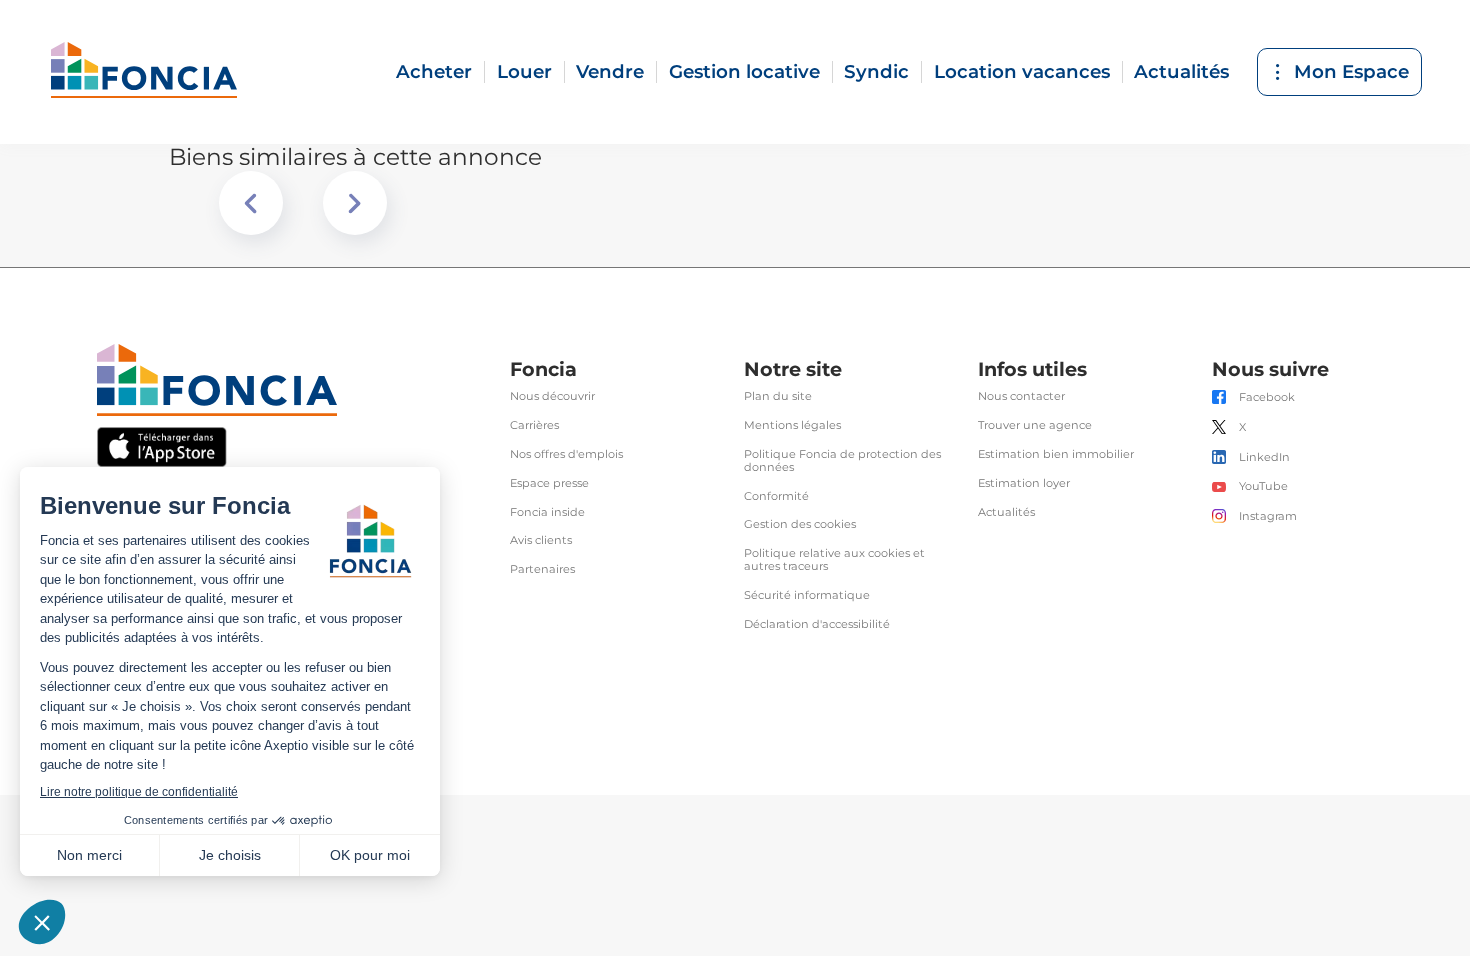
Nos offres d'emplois (566, 454)
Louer (524, 71)
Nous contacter (1021, 396)
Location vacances (1022, 71)
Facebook (1267, 397)
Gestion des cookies (800, 524)
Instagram (1268, 516)
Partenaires (542, 569)
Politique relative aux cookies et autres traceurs (834, 560)
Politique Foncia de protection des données (842, 461)
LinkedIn (1264, 457)
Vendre (610, 71)
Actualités (1181, 71)
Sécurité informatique (807, 595)
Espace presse (549, 483)
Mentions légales (792, 425)
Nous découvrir (552, 396)
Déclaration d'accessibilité (817, 624)
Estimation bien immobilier (1056, 454)
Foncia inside (547, 512)
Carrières (534, 425)
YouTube (1263, 486)
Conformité (776, 496)
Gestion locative (744, 71)
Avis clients (541, 540)
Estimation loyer (1024, 483)
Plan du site (778, 396)
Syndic (876, 71)
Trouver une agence (1035, 425)
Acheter (434, 71)
